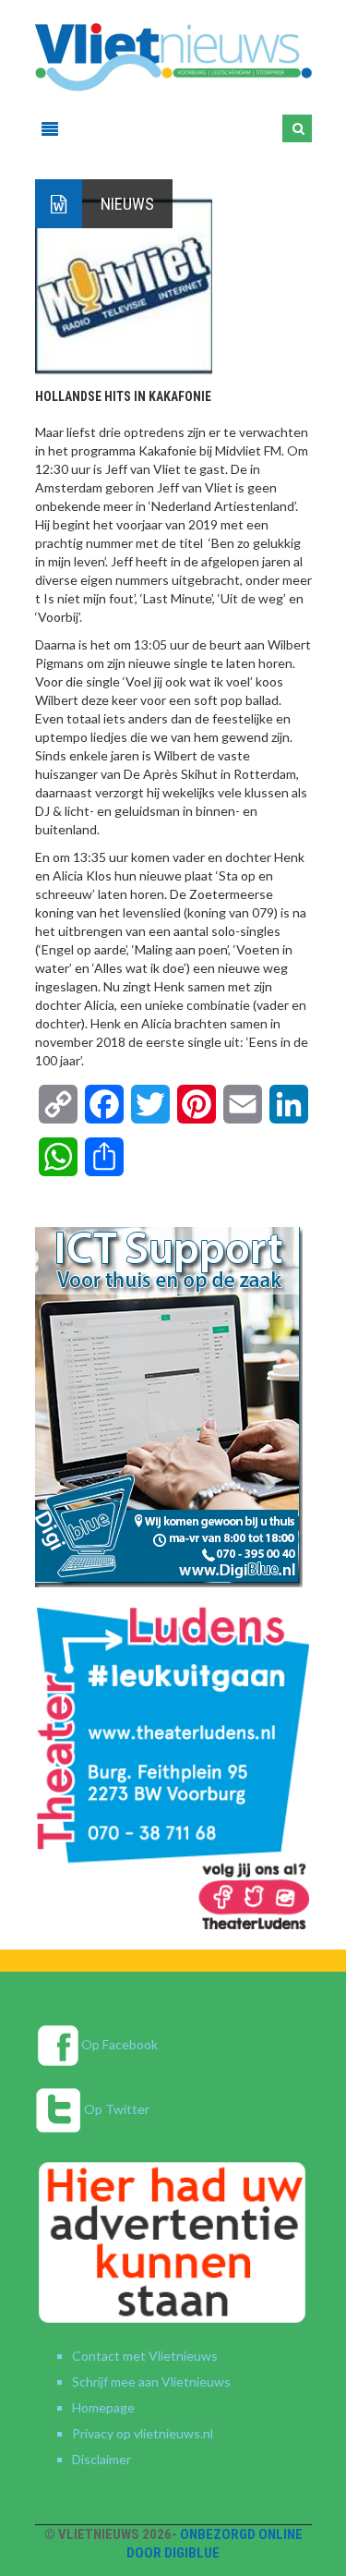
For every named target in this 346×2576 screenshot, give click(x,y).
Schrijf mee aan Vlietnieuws (151, 2382)
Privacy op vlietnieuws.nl (143, 2433)
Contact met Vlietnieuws (145, 2356)
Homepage (103, 2407)
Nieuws (127, 204)
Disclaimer (101, 2459)
